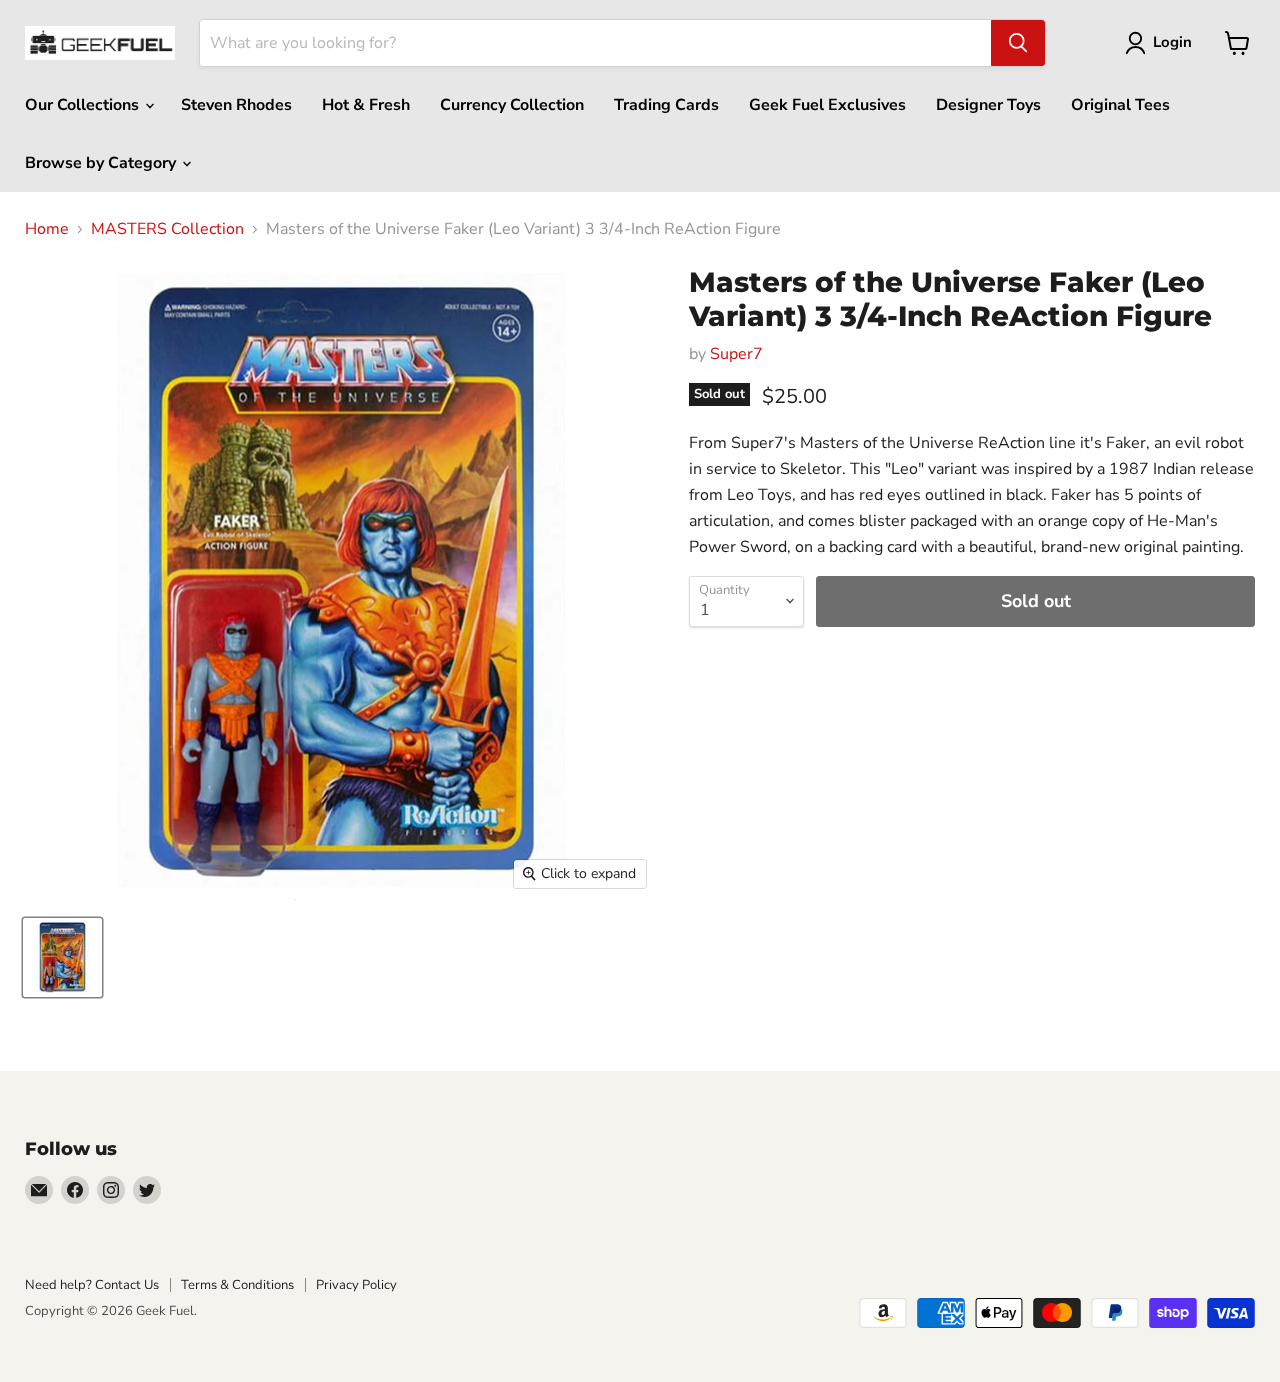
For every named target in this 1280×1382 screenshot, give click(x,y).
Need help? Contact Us (92, 1285)
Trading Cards (666, 105)
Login (1172, 42)
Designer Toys (988, 105)
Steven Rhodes (236, 105)
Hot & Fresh (366, 105)
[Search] (1018, 43)
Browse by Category (102, 163)
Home (47, 229)
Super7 (736, 354)
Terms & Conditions (237, 1285)
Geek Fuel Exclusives (827, 105)
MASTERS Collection (167, 229)
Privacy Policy (356, 1285)
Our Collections (84, 105)
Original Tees (1120, 105)
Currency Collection (512, 105)
